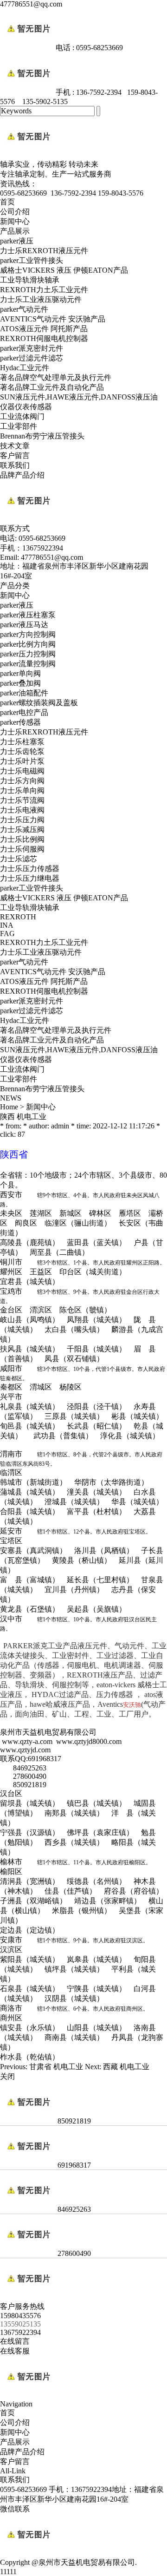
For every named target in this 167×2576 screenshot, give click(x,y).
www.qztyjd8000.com (89, 1741)
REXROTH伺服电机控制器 (44, 338)
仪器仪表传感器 (26, 407)
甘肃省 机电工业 (56, 2067)
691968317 (73, 2165)
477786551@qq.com (31, 4)
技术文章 (15, 446)
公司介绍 (15, 212)
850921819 (73, 2121)
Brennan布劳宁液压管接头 (42, 436)
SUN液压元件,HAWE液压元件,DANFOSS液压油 (79, 397)
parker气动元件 (24, 309)
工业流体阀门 (22, 416)
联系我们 (15, 465)
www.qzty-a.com (27, 1741)
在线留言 (15, 2341)
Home (9, 1107)
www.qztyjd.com (25, 1750)
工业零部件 (19, 426)
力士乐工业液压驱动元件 (41, 299)
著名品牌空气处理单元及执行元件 (56, 377)
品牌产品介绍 (22, 475)
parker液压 (17, 241)
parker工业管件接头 (32, 260)
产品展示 (15, 231)
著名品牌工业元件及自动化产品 (52, 387)
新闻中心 (15, 221)
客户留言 (15, 456)
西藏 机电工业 (126, 2067)
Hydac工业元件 (25, 368)
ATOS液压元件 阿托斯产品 (44, 329)
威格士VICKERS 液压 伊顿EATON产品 (64, 270)
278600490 (73, 2253)
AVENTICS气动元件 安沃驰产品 (53, 319)
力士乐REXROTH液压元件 (44, 251)
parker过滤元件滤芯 (32, 358)
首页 (7, 202)
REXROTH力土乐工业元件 (44, 290)
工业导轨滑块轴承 (30, 280)
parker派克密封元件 (32, 348)
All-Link (13, 2471)
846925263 (73, 2209)
